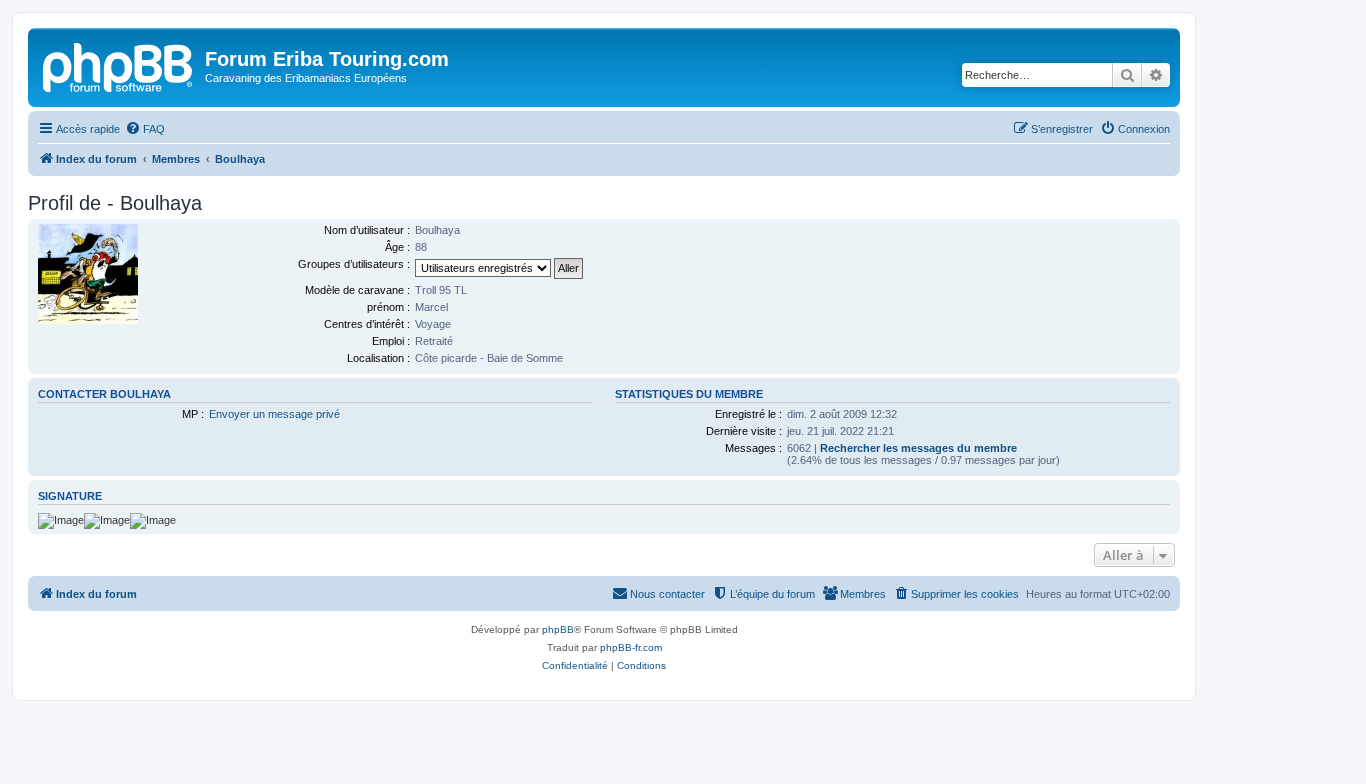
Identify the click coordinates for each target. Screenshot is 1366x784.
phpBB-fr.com (631, 647)
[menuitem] (145, 129)
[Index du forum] (119, 65)
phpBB (558, 629)
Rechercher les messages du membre (918, 448)
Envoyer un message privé (274, 414)
